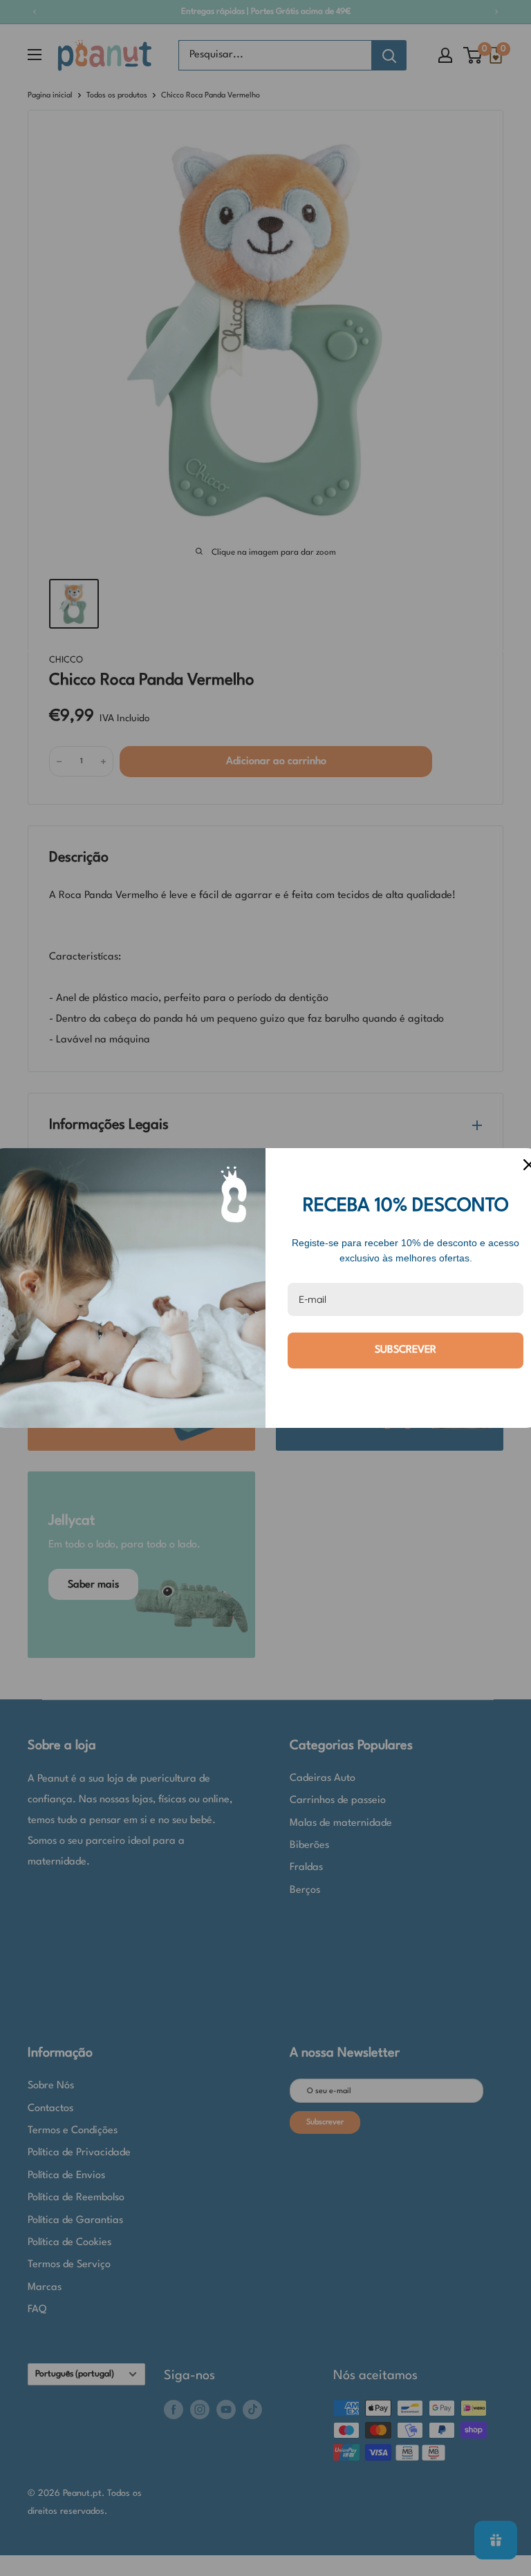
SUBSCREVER (406, 1350)
